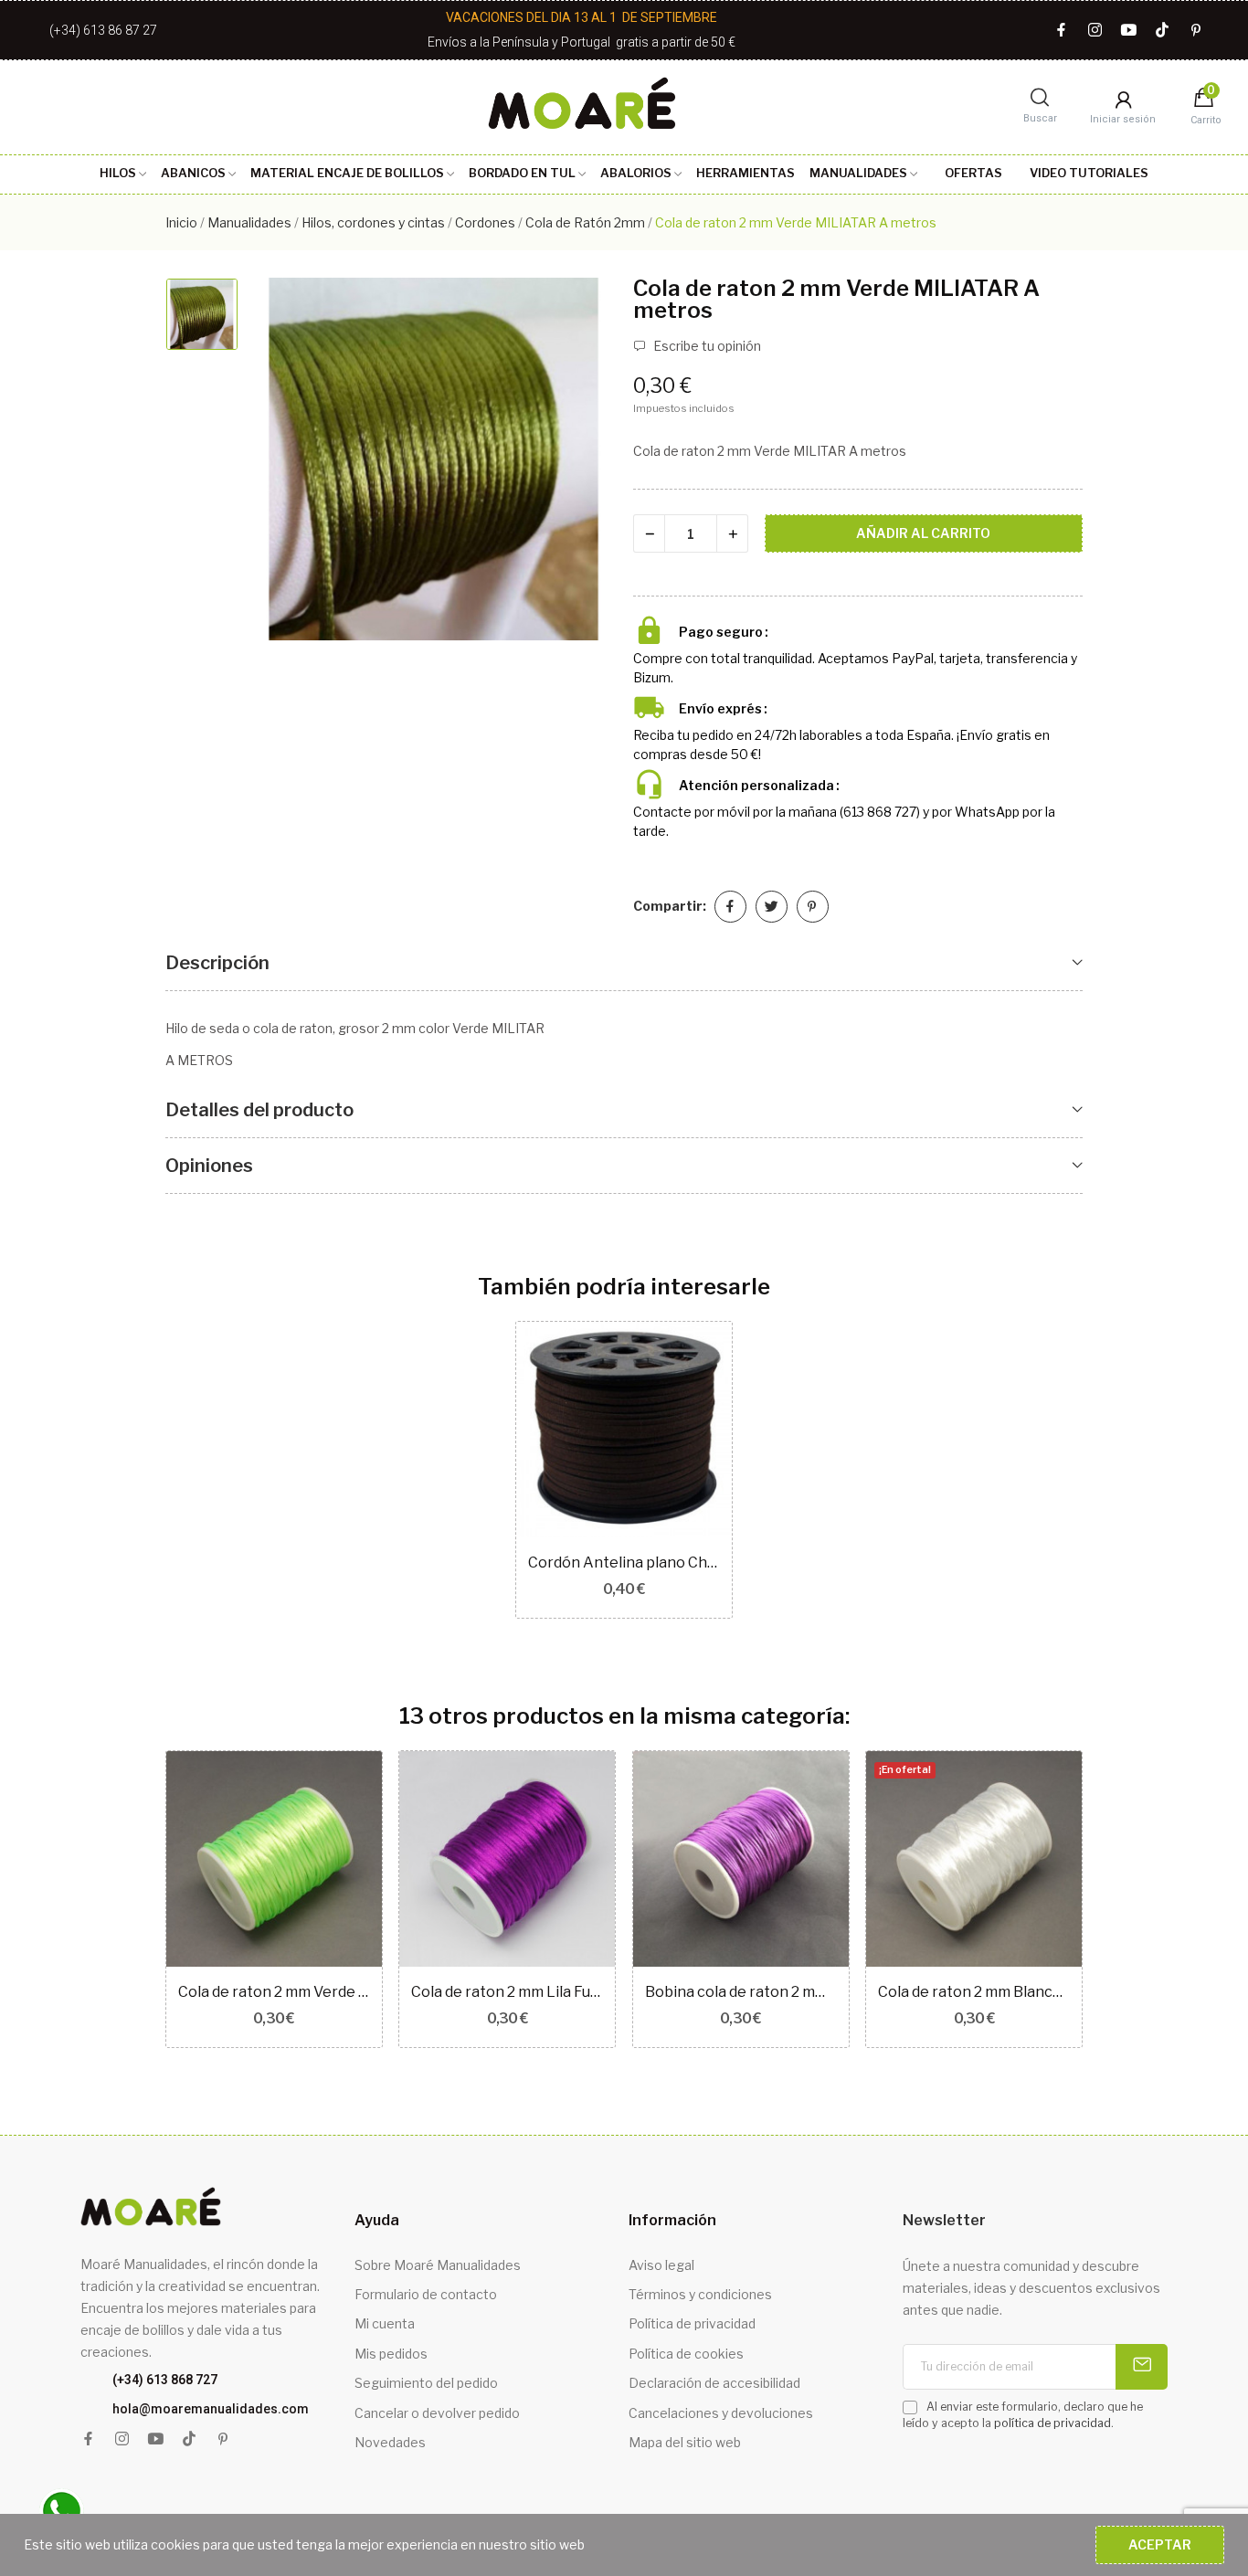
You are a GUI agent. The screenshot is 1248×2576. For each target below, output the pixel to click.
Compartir (730, 907)
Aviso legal (661, 2265)
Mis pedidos (391, 2354)
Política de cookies (686, 2354)
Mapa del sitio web (685, 2442)
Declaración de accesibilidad (714, 2383)
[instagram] (1095, 31)
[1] (1142, 2367)
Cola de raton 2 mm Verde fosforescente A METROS (274, 1992)
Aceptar (1160, 2544)
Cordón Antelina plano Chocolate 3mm (624, 1562)
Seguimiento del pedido (426, 2383)
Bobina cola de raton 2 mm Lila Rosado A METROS (741, 1992)
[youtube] (1129, 31)
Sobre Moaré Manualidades (438, 2265)
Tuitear (772, 907)
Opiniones (209, 1166)
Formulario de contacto (426, 2294)
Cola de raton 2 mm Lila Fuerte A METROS (507, 1992)
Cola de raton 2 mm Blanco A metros (974, 1992)
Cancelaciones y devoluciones (721, 2413)
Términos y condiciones (700, 2294)
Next (1112, 1901)
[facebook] (1061, 31)
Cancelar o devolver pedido (437, 2413)
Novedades (390, 2442)
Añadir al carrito (923, 533)
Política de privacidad (692, 2323)
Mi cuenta (385, 2323)
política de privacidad (1052, 2423)
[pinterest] (1196, 31)
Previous (136, 1901)
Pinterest (813, 907)
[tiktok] (1163, 31)
